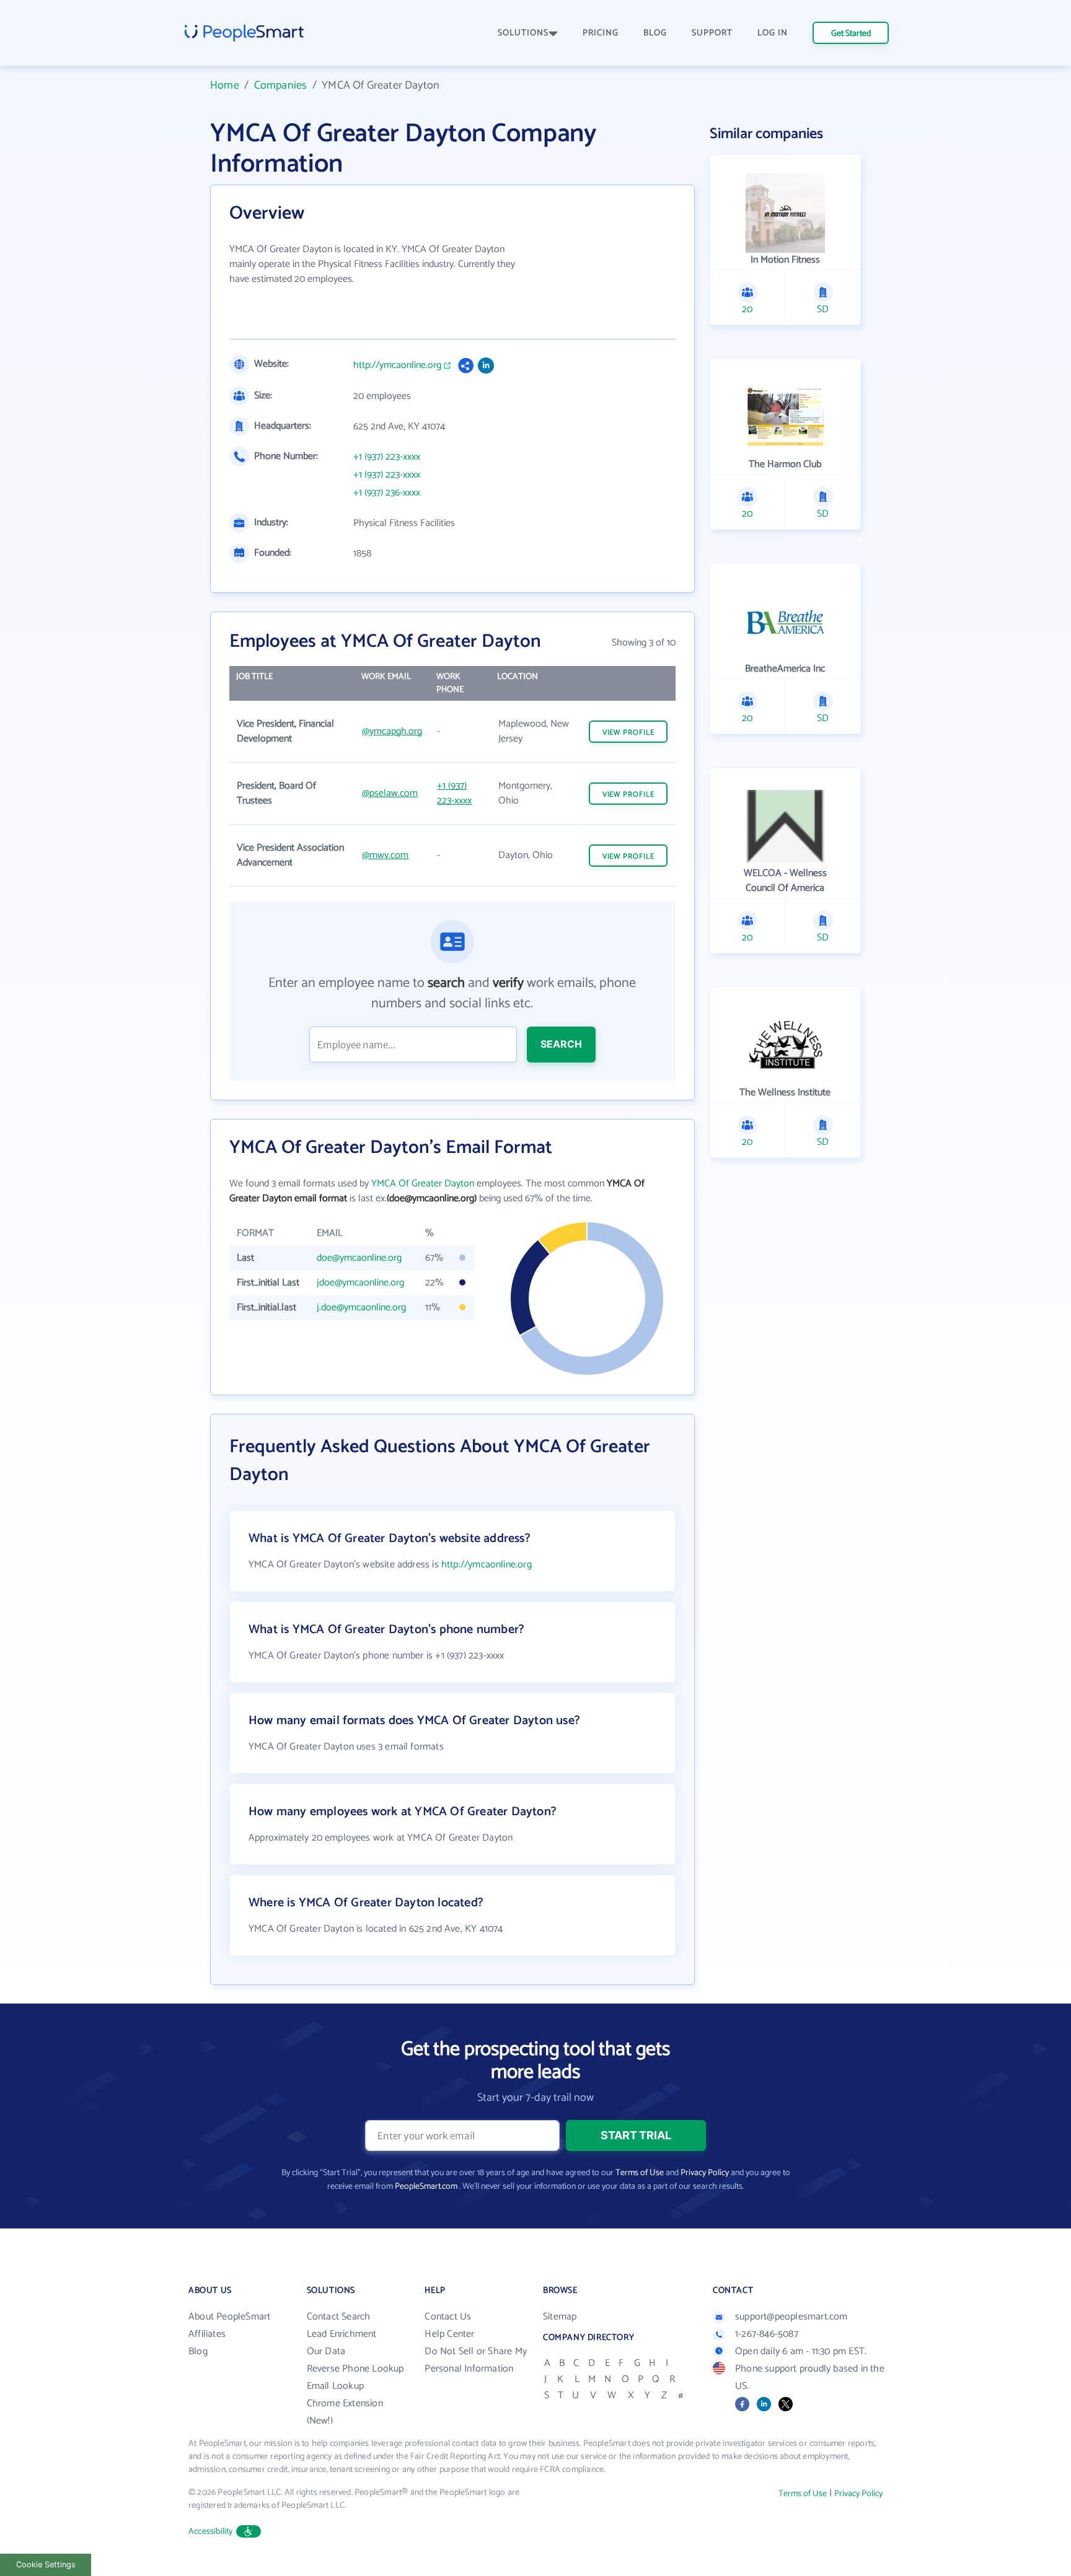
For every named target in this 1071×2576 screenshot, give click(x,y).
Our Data (326, 2351)
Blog (198, 2351)
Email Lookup (335, 2386)
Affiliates (207, 2334)
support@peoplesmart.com (791, 2317)
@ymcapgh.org (392, 731)
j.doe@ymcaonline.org (361, 1308)
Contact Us (448, 2317)
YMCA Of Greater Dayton (423, 1184)
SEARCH (561, 1044)
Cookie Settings (46, 2565)
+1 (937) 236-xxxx (387, 493)
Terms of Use (640, 2173)
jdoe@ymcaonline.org (360, 1283)
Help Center (449, 2334)
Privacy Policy (705, 2173)
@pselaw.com (390, 793)
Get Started (851, 34)
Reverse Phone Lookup (355, 2369)
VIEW (628, 733)
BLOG (655, 33)
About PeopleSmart (229, 2317)
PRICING (601, 33)
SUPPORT (712, 33)
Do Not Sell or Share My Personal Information (476, 2360)
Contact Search (339, 2317)
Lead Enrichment (342, 2334)
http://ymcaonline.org (397, 366)
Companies (281, 85)
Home (225, 85)
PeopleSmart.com (426, 2187)
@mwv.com (385, 855)
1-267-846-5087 (767, 2334)
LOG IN (773, 33)
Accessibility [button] (211, 2532)
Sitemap (560, 2317)
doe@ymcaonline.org (359, 1258)
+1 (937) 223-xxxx (387, 457)
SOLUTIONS (523, 33)
